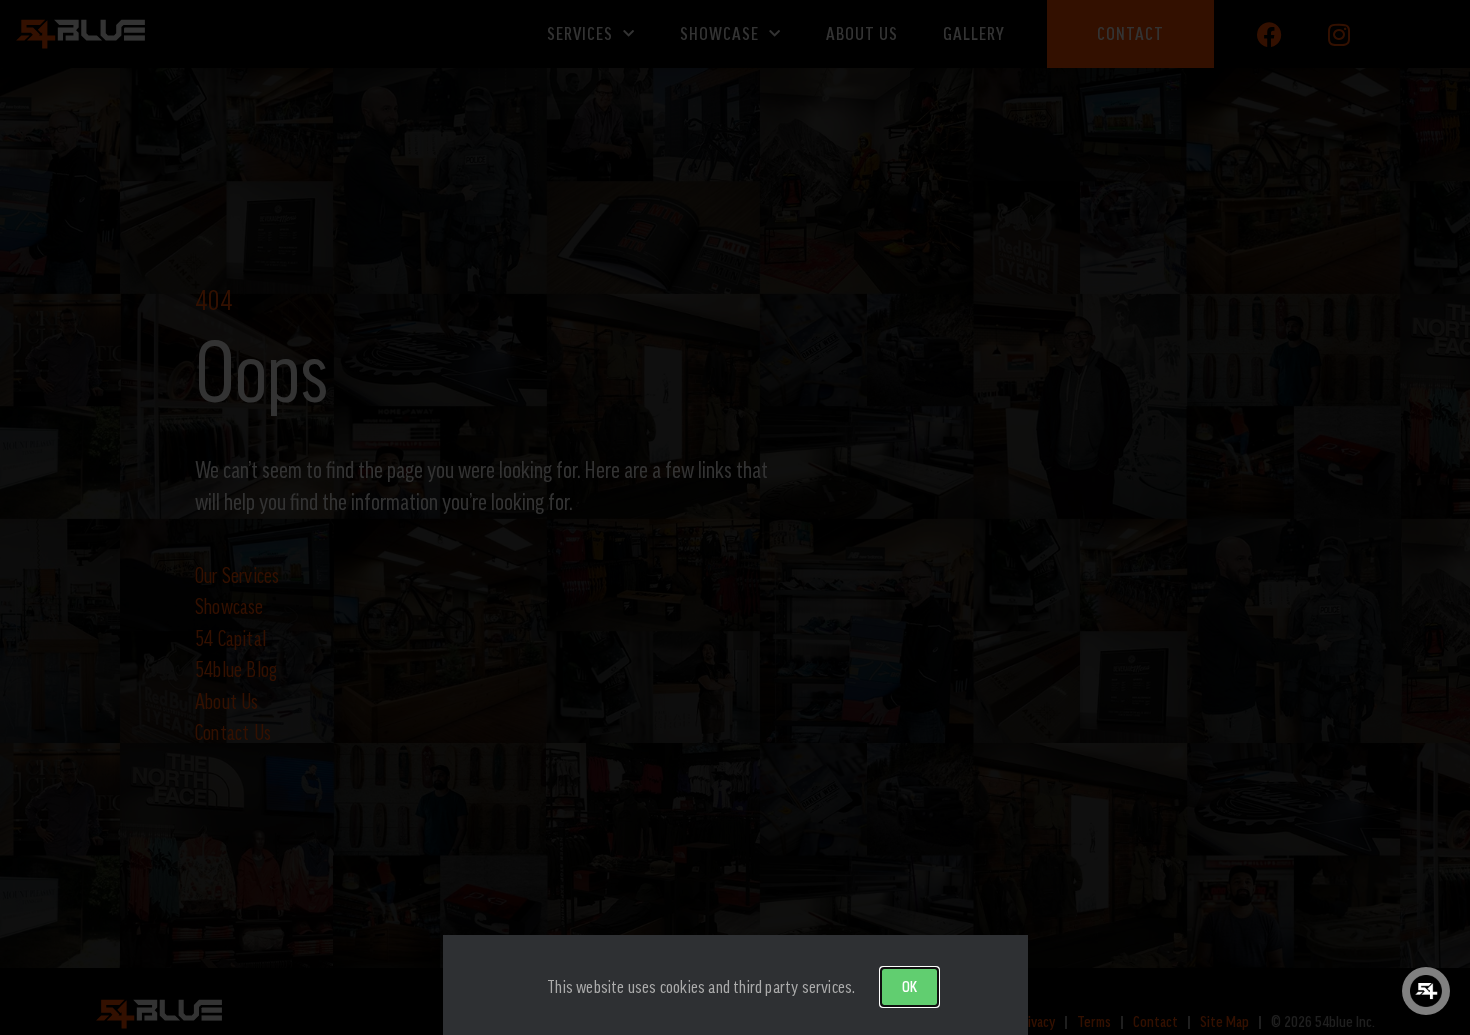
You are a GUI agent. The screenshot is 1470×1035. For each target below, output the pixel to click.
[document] (735, 517)
